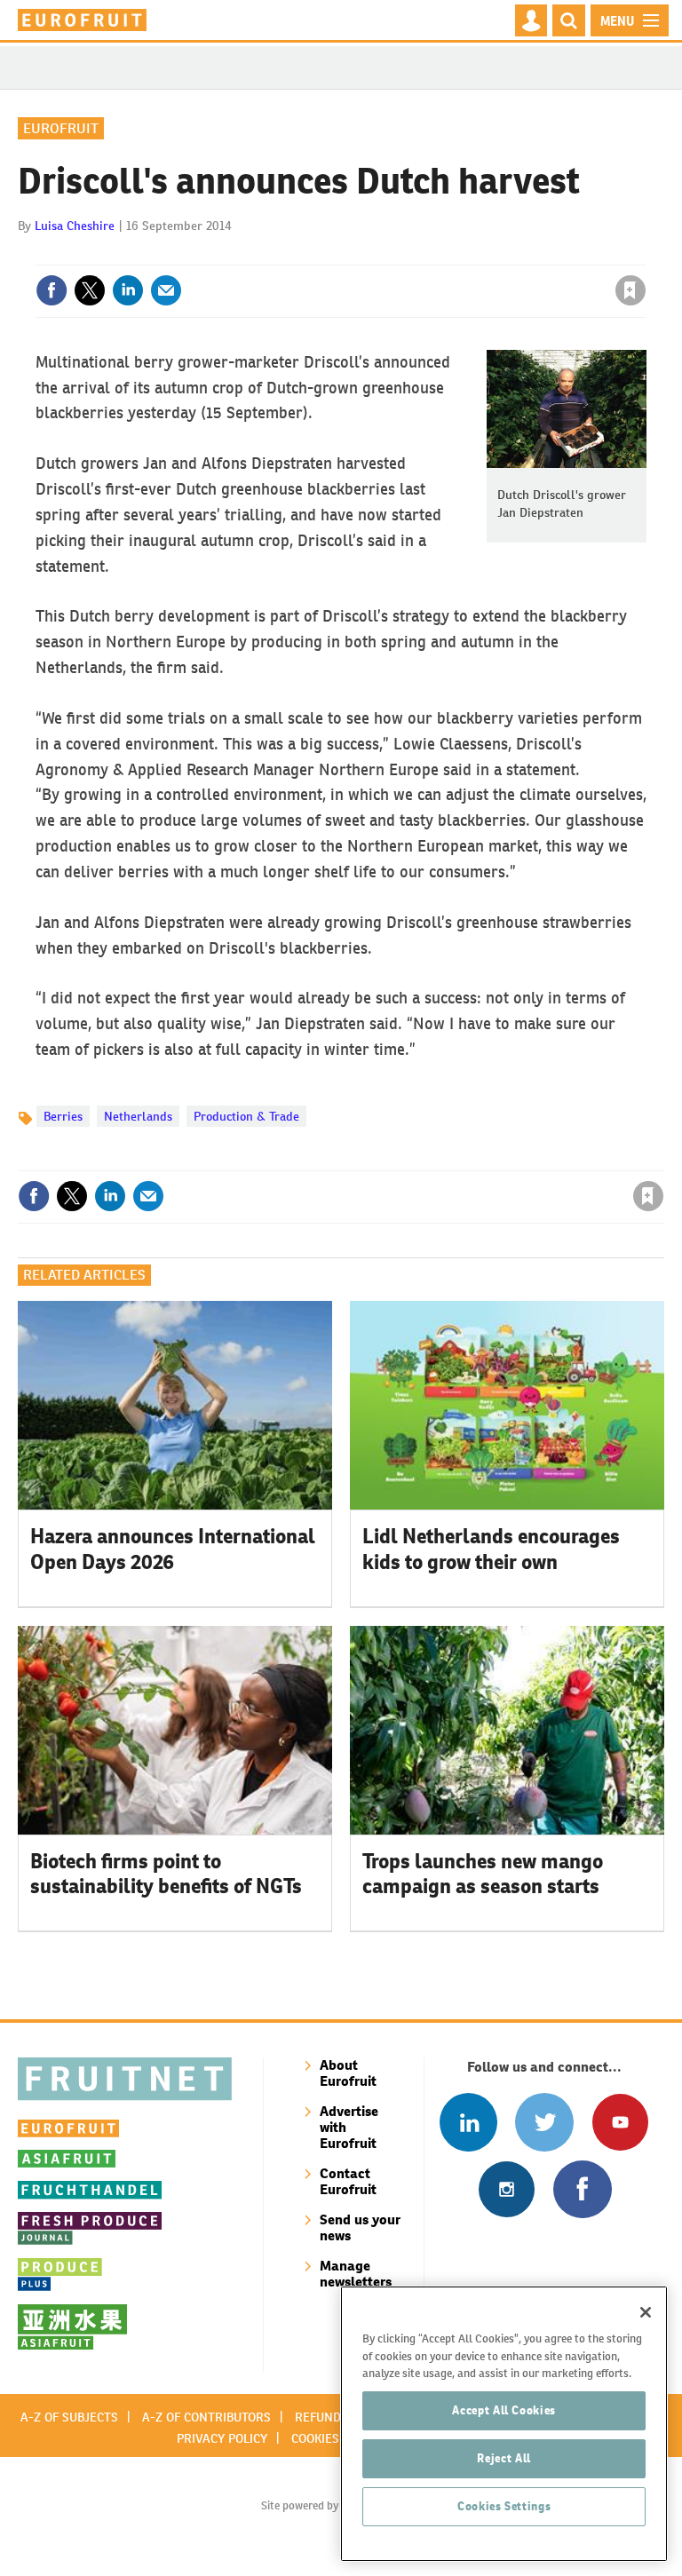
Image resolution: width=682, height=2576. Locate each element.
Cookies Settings (504, 2506)
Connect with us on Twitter (544, 2122)
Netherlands (138, 1116)
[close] (644, 254)
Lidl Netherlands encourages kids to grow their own (491, 1549)
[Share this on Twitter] (90, 290)
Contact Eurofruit (348, 2181)
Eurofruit (61, 128)
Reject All (504, 2458)
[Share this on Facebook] (52, 290)
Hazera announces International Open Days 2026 (173, 1549)
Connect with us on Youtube (620, 2122)
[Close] (646, 2312)
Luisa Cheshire (75, 226)
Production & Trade (246, 1116)
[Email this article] (166, 290)
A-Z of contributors (206, 2417)
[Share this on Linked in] (128, 290)
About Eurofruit (348, 2073)
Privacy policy (222, 2438)
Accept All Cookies (504, 2410)
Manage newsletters (356, 2274)
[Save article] (630, 290)
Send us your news (360, 2227)
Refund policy (339, 2417)
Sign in (418, 254)
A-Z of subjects (69, 2417)
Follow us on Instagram (507, 2189)
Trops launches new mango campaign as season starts (483, 1874)
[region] (504, 2424)
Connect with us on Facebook (582, 2189)
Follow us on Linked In (468, 2122)
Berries (63, 1116)
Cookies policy (337, 2438)
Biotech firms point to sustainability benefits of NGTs (166, 1874)
